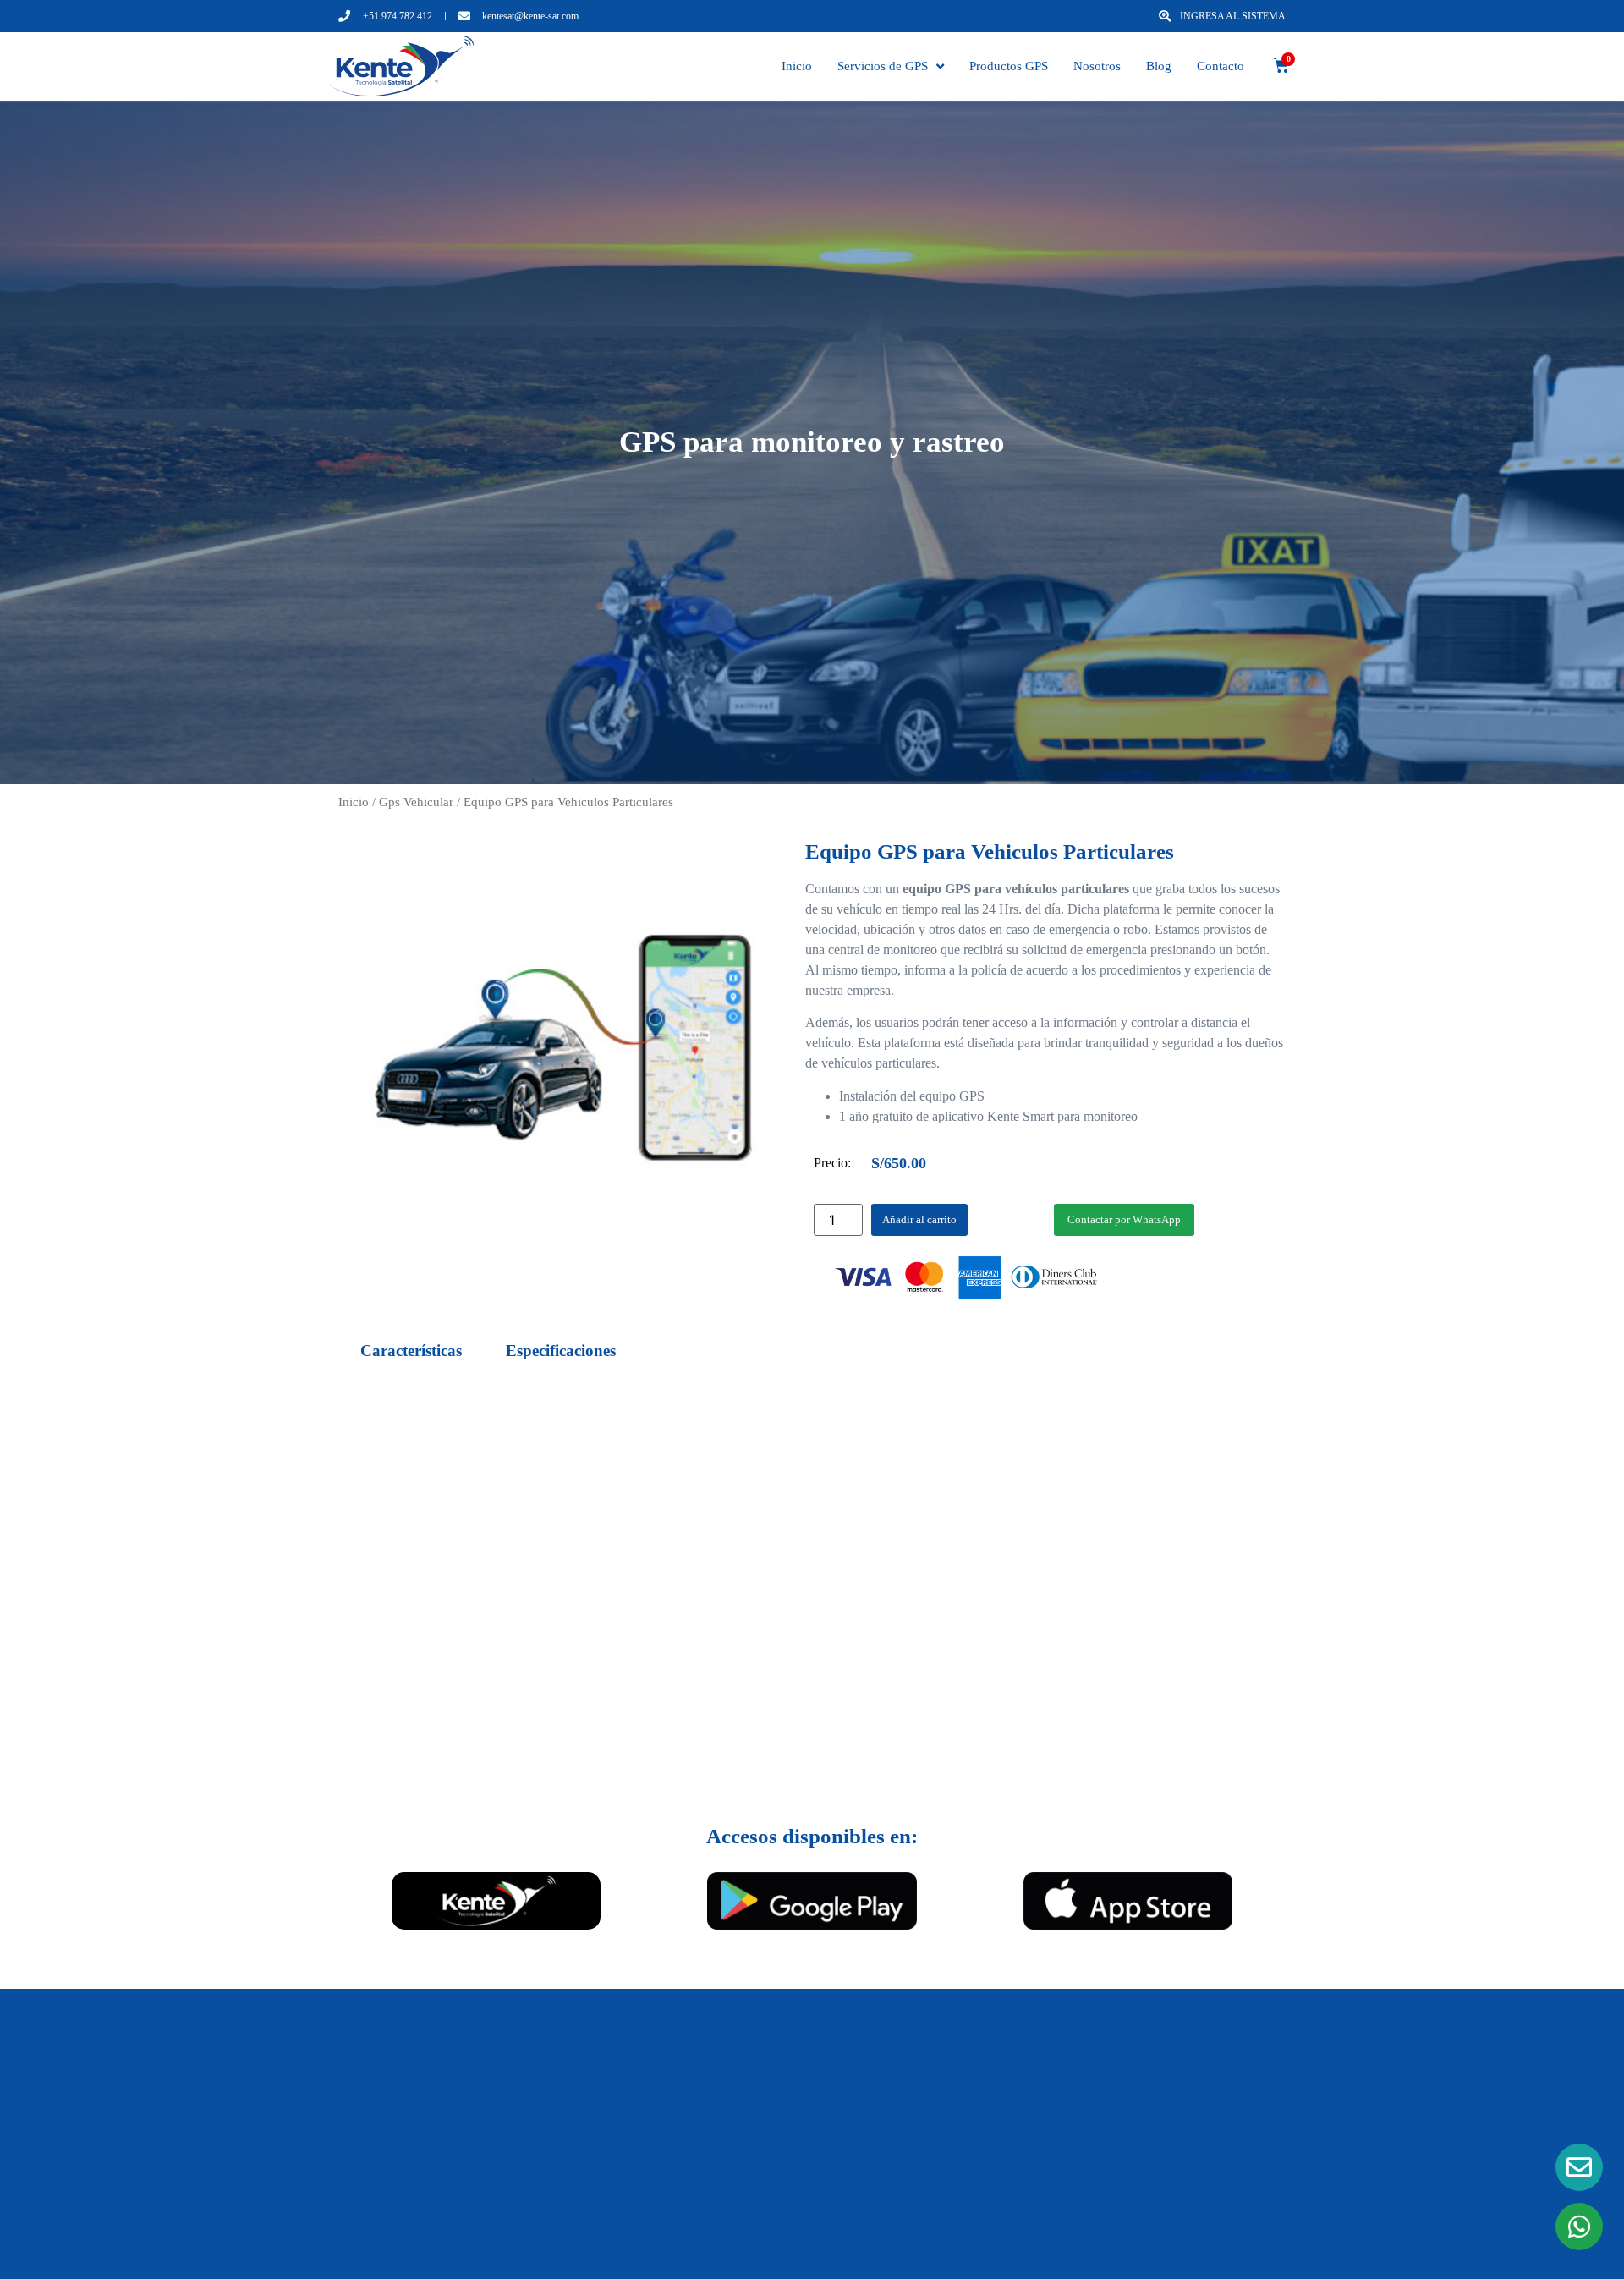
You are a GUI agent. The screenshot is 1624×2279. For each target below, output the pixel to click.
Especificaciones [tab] (561, 1351)
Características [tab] (411, 1351)
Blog (1159, 66)
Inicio (797, 66)
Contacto (1221, 66)
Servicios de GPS (883, 66)
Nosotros (1097, 66)
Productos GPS (1009, 66)
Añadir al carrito (919, 1219)
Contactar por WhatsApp (1124, 1219)
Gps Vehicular (416, 802)
